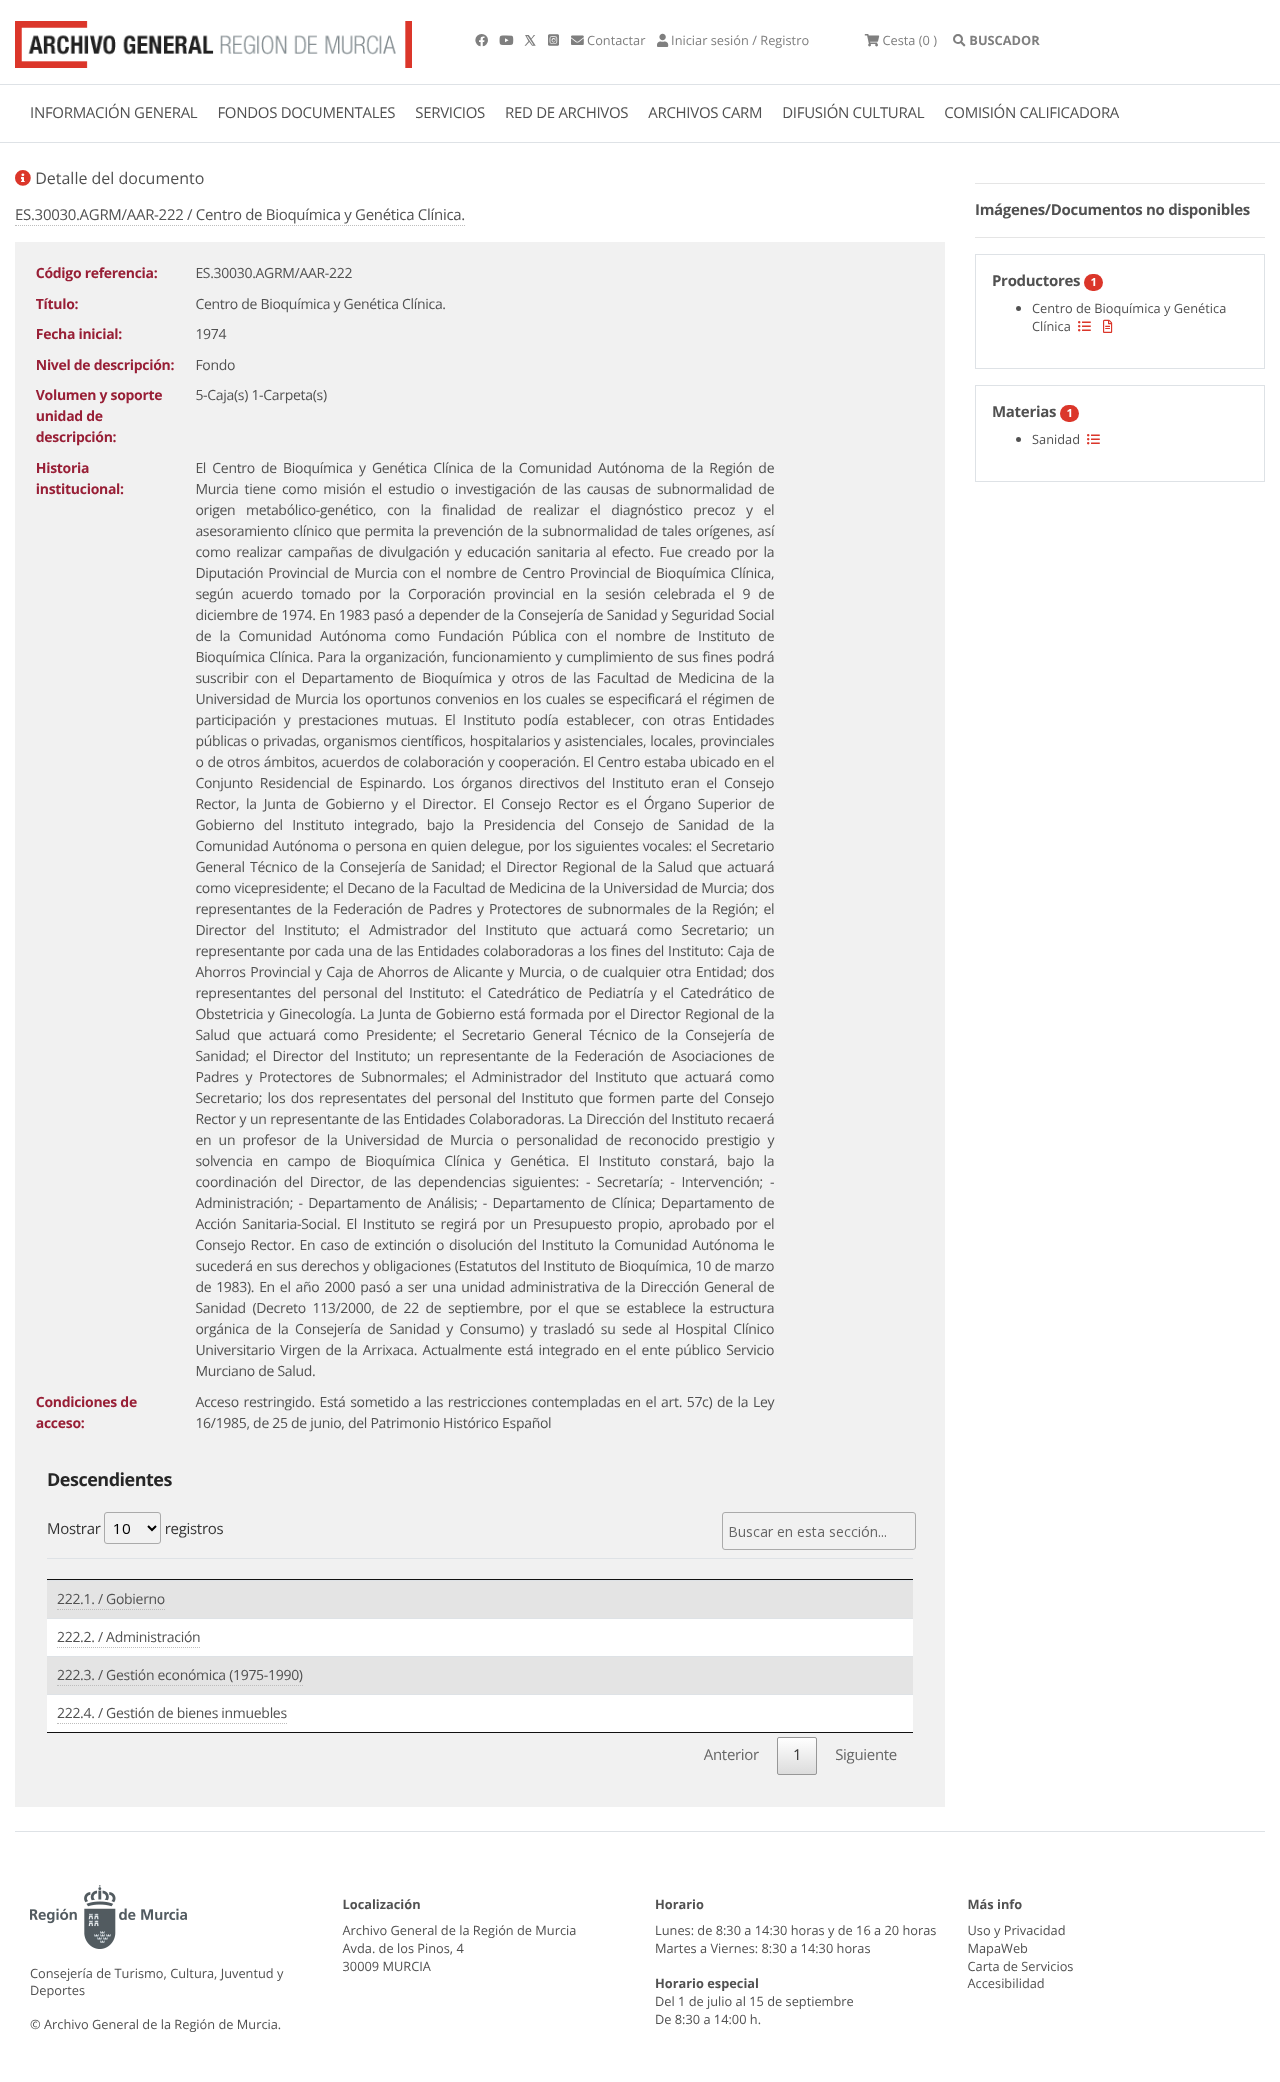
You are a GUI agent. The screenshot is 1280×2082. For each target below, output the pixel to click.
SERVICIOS (450, 113)
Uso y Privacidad (1017, 1930)
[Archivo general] (213, 40)
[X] (532, 40)
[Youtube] (507, 40)
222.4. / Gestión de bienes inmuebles (172, 1713)
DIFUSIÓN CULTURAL (853, 113)
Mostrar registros (135, 1529)
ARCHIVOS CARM (705, 113)
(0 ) (909, 40)
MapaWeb (998, 1948)
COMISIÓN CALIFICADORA (1031, 113)
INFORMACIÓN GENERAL (113, 113)
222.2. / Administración (128, 1637)
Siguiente (866, 1755)
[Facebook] (483, 40)
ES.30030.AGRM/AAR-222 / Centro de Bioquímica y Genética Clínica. (240, 215)
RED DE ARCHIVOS (566, 113)
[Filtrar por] (1084, 326)
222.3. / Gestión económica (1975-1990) (180, 1675)
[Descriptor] (1108, 326)
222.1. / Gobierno (111, 1599)
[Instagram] (555, 40)
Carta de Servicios (1021, 1966)
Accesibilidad (1006, 1983)
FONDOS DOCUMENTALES (306, 113)
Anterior (731, 1755)
